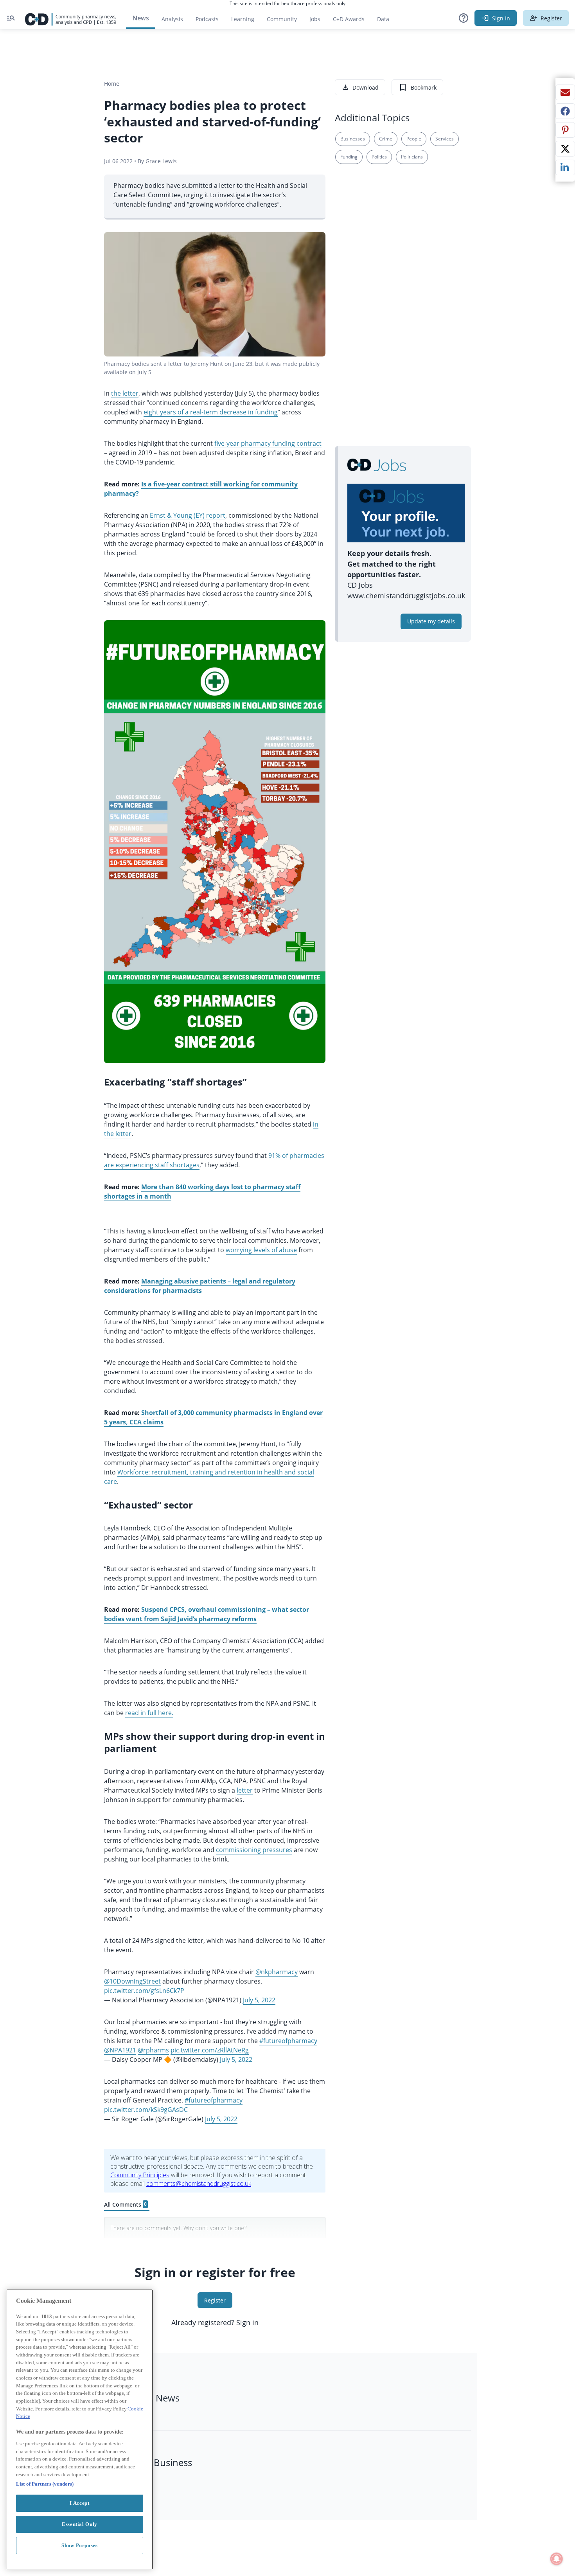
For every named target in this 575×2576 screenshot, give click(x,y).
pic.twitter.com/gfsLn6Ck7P (144, 1991)
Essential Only (80, 2524)
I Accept (79, 2503)
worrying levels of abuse (261, 1250)
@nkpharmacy (277, 1972)
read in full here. (149, 1713)
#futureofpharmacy (288, 2041)
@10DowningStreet (132, 1981)
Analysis (172, 19)
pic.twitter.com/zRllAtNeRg (210, 2050)
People (414, 139)
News (141, 18)
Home (112, 84)
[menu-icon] (11, 18)
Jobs (318, 21)
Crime (386, 139)
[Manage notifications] (557, 2559)
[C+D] (71, 18)
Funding (349, 157)
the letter (125, 393)
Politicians (412, 157)
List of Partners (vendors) (45, 2484)
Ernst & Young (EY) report (188, 515)
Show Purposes (80, 2545)
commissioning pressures (254, 1850)
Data (386, 21)
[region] (80, 2429)
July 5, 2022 (259, 2000)
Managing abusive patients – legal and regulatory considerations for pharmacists (200, 1286)
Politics (379, 157)
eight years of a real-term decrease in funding (211, 412)
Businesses (353, 139)
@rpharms (153, 2050)
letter (245, 1790)
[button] (464, 18)
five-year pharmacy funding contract (268, 443)
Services (445, 139)
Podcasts (207, 19)
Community (285, 21)
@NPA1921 (120, 2050)
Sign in (247, 2322)
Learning (243, 19)
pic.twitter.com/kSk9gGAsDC (146, 2110)
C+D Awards (352, 21)
